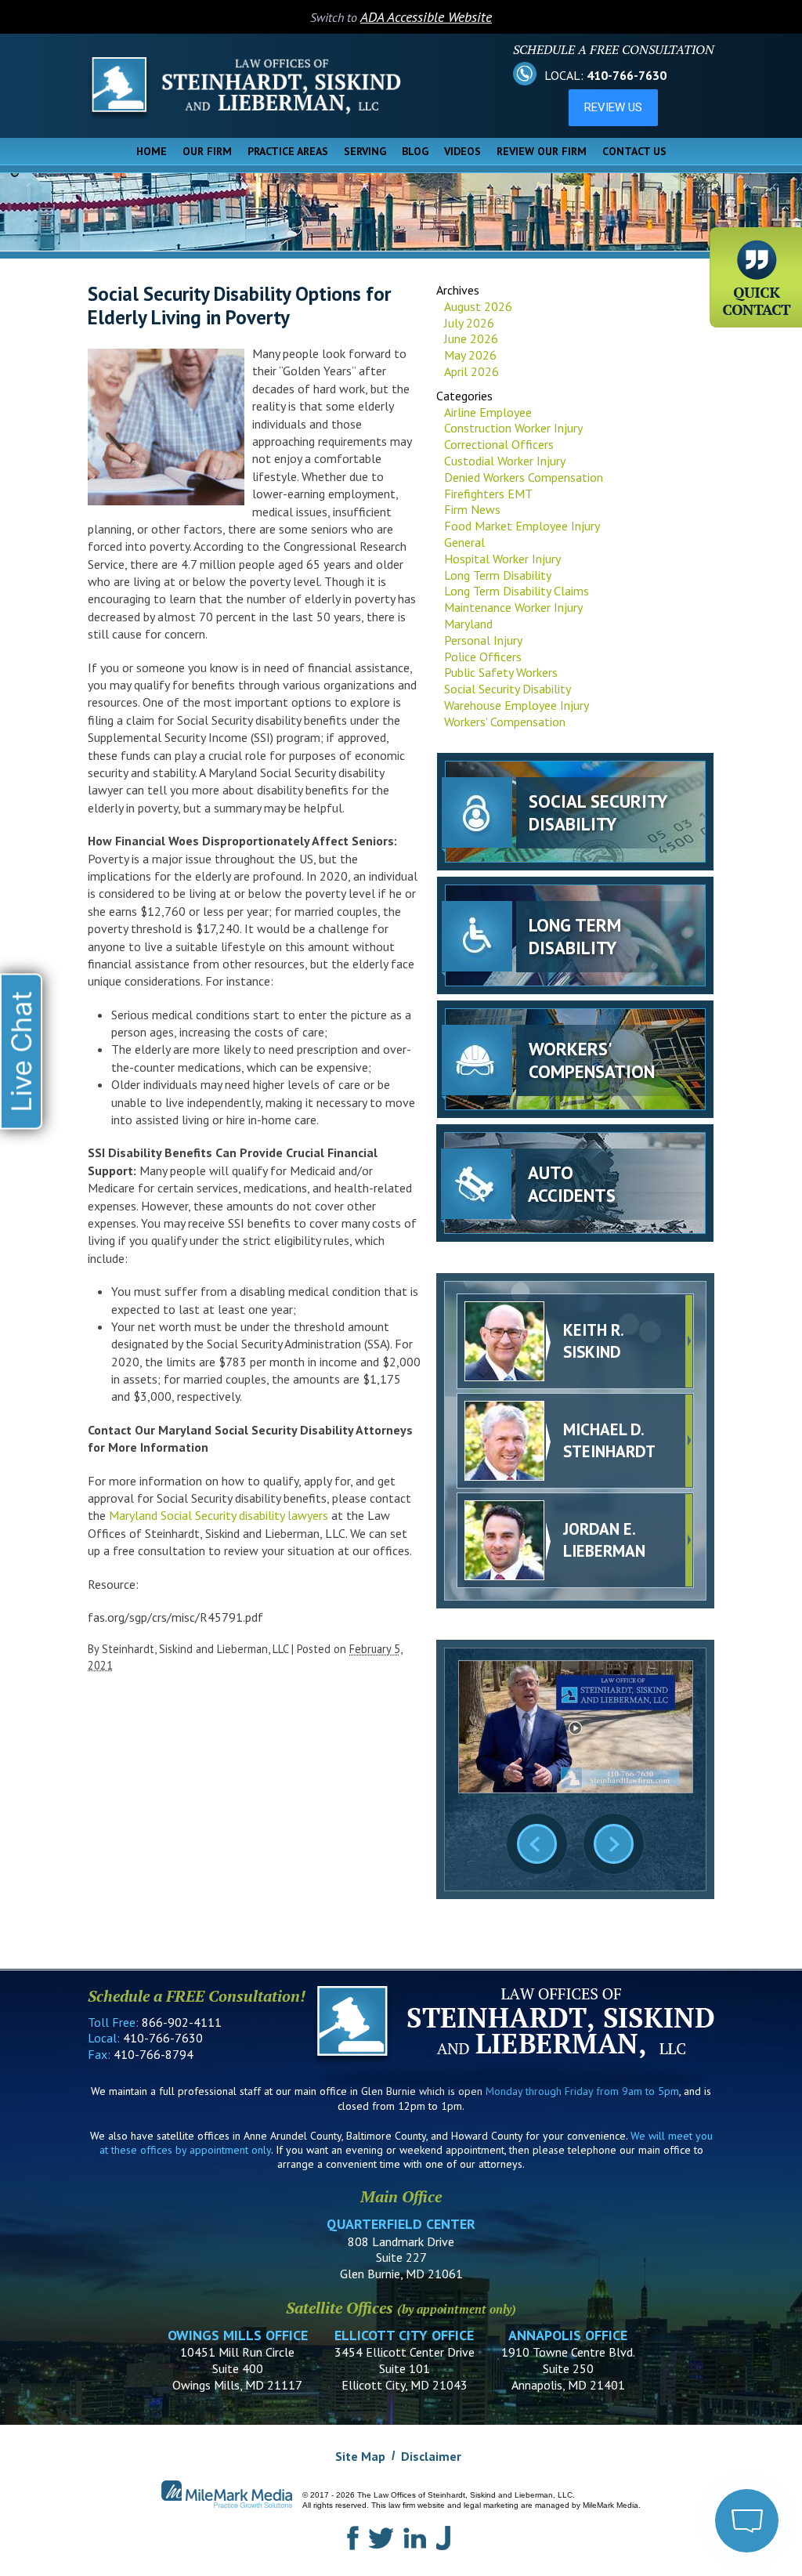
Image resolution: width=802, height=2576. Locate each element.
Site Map (360, 2456)
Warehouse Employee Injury (517, 705)
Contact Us (634, 151)
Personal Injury (483, 640)
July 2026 (469, 323)
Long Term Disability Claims (517, 591)
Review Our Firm (542, 151)
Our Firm (207, 151)
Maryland (468, 624)
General (464, 542)
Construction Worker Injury (513, 428)
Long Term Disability (498, 575)
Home (152, 151)
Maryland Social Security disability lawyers (219, 1515)
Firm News (472, 509)
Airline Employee (488, 412)
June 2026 (471, 338)
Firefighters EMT (488, 494)
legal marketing (491, 2505)
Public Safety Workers (501, 672)
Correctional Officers (499, 444)
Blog (415, 151)
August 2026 (478, 306)
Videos (462, 151)
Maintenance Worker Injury (513, 607)
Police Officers (483, 657)
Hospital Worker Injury (502, 559)
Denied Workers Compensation (524, 477)
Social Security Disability (508, 689)
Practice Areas (288, 151)
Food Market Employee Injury (522, 526)
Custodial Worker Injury (505, 461)
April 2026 (471, 371)
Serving (365, 151)
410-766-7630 (627, 75)
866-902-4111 (182, 2022)
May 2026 (470, 355)
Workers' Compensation (505, 722)
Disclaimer (431, 2456)
